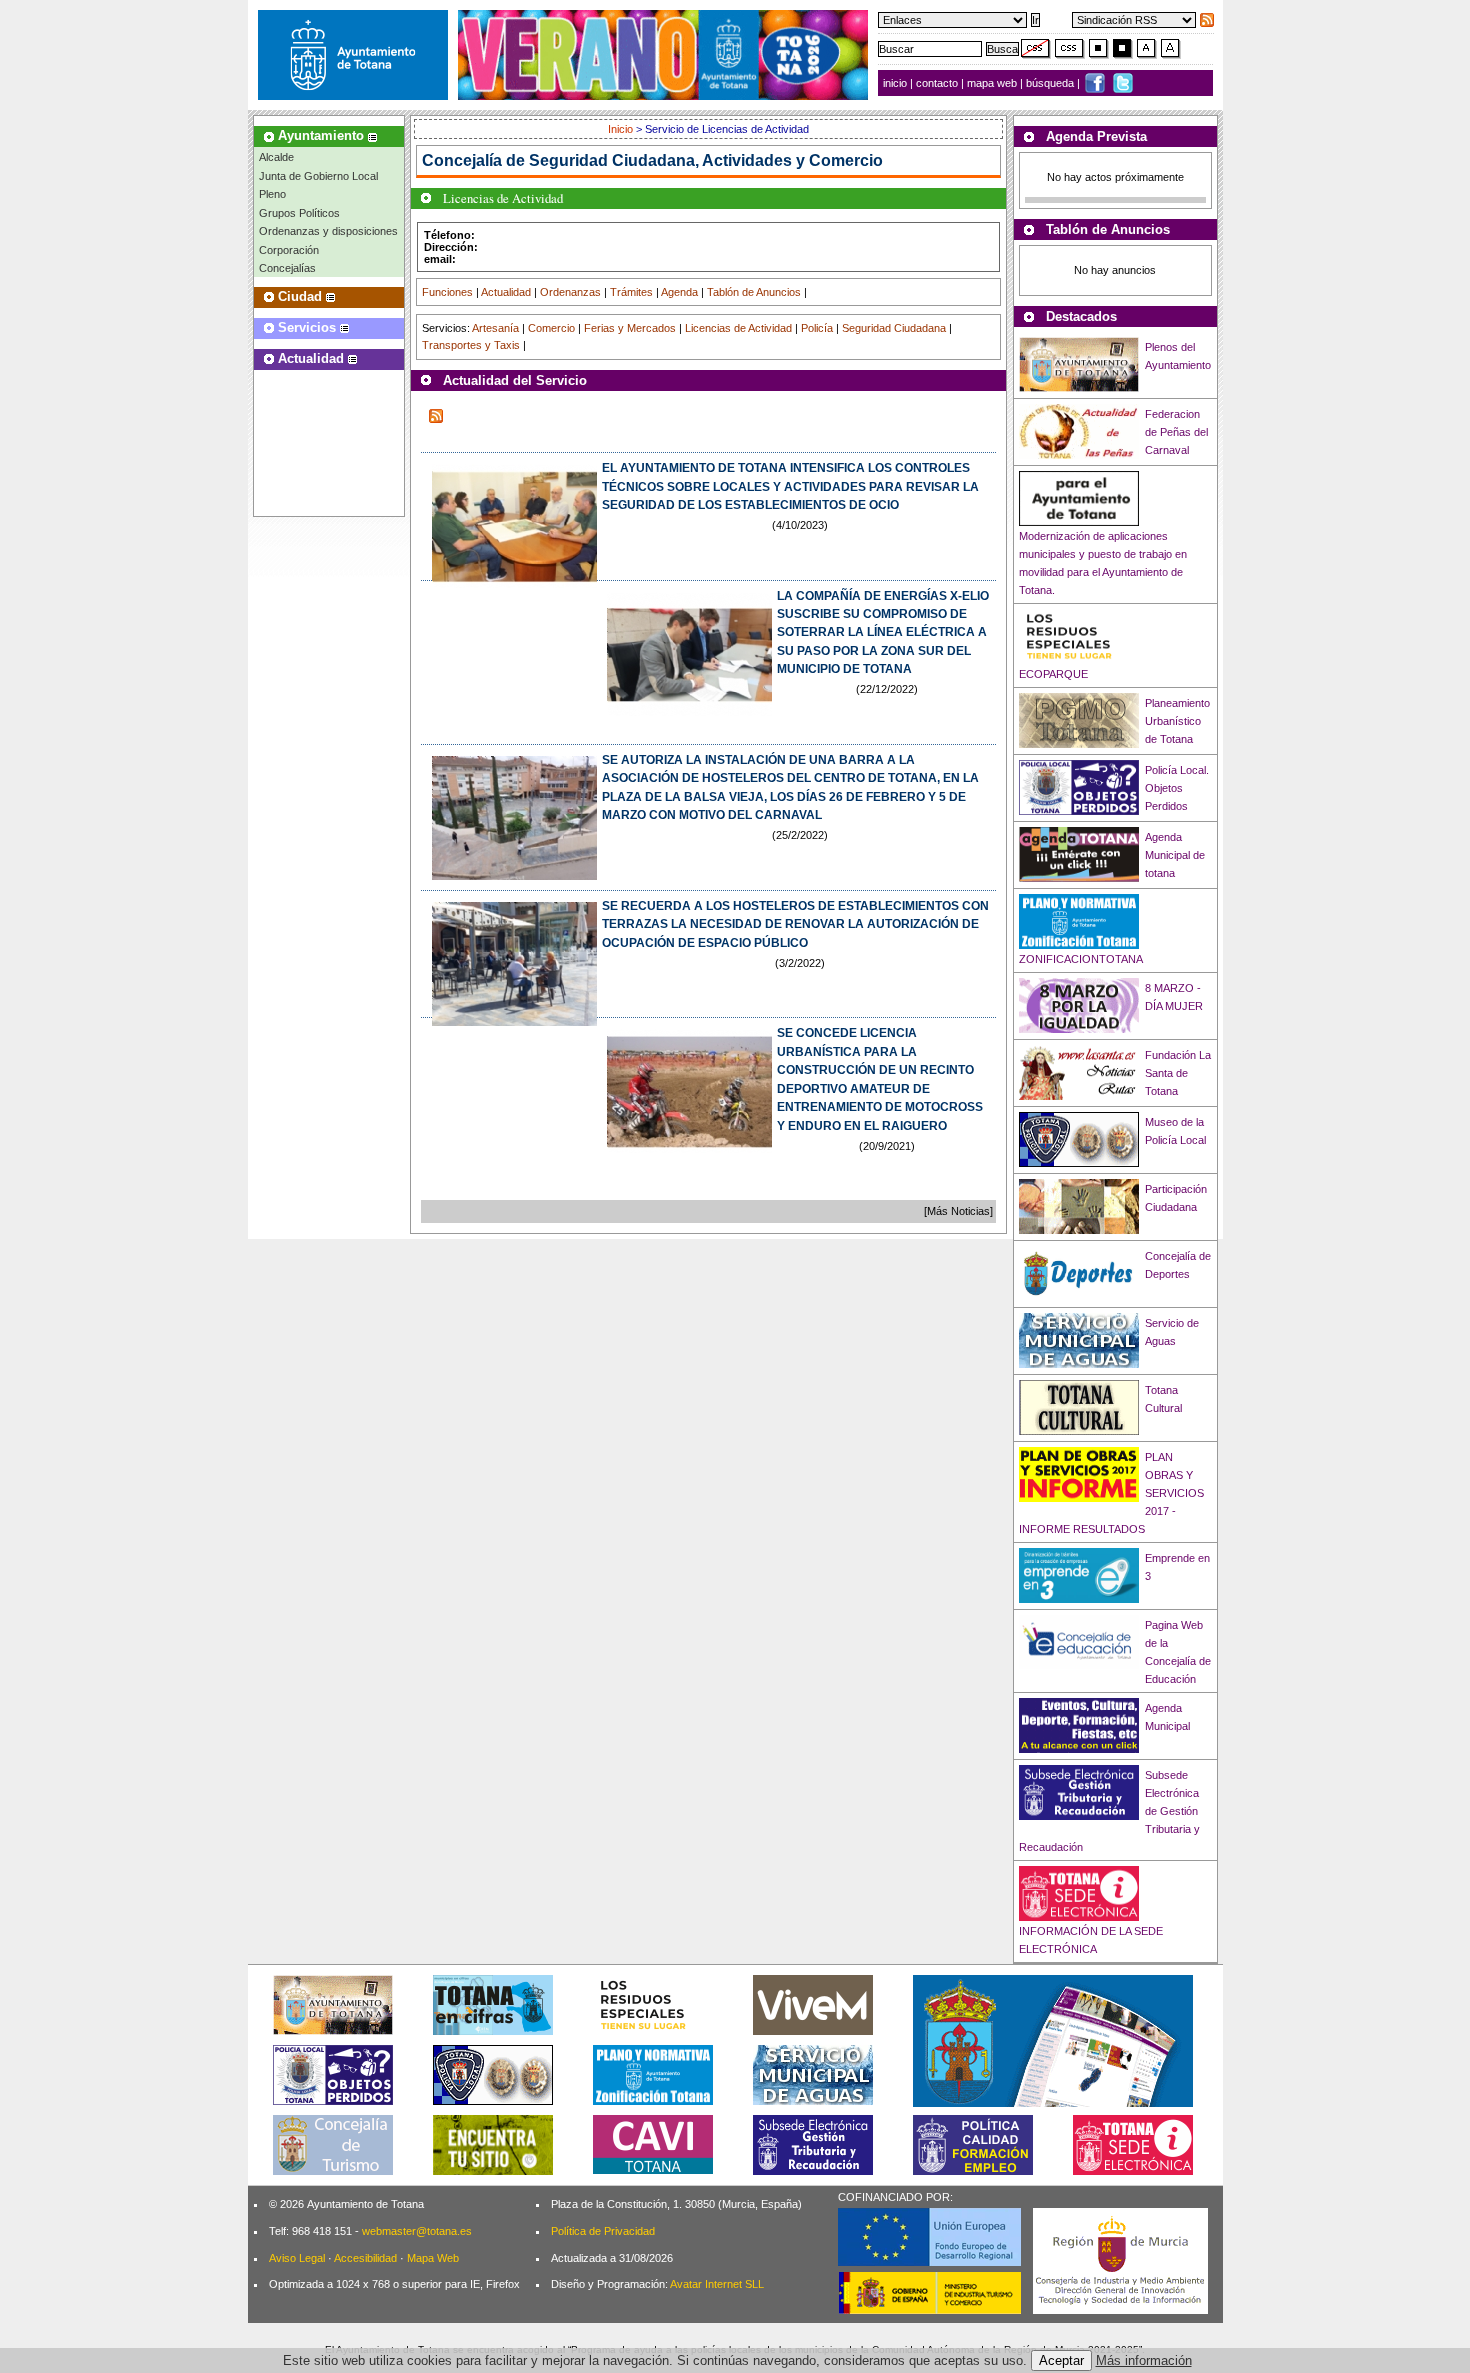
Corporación (289, 250)
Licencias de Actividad (738, 328)
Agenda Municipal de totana (1175, 855)
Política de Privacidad (603, 2231)
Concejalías (287, 268)
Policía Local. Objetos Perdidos (1177, 788)
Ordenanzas (570, 292)
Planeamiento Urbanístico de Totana (1177, 721)
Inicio (622, 129)
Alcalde (276, 157)
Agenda (679, 292)
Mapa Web (433, 2258)
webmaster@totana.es (417, 2231)
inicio (896, 83)
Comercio (551, 328)
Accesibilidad (365, 2258)
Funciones (447, 292)
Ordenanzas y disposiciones (328, 231)
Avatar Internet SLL (717, 2284)
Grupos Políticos (299, 213)
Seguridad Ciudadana (894, 328)
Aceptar (1061, 2360)
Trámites (631, 292)
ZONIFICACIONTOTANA (1081, 959)
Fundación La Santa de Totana (1178, 1073)
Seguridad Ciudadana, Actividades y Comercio (706, 160)
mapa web (993, 83)
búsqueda (1051, 83)
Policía (817, 328)
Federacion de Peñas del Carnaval (1176, 432)
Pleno (272, 194)
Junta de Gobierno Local (318, 176)
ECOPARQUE (1053, 674)
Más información (1144, 2360)
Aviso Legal (297, 2258)
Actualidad (506, 292)
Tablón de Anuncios (754, 292)
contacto (937, 83)
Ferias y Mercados (630, 328)
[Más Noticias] (958, 1211)
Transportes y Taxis (471, 345)
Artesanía (495, 328)
